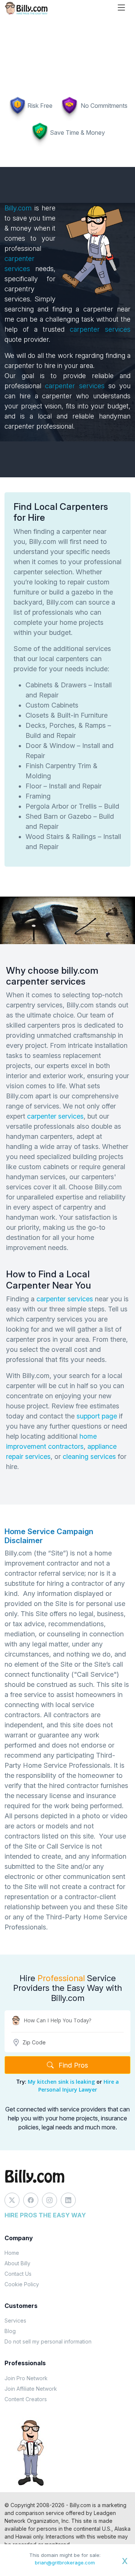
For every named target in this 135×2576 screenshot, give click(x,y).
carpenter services (97, 329)
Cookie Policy (22, 2284)
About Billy (17, 2263)
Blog (10, 2331)
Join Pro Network (26, 2378)
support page (97, 1416)
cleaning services (89, 1456)
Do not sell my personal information (48, 2341)
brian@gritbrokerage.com (65, 2563)
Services (15, 2320)
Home (12, 2253)
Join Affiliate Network (31, 2389)
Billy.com (18, 208)
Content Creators (26, 2399)
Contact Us (18, 2274)
